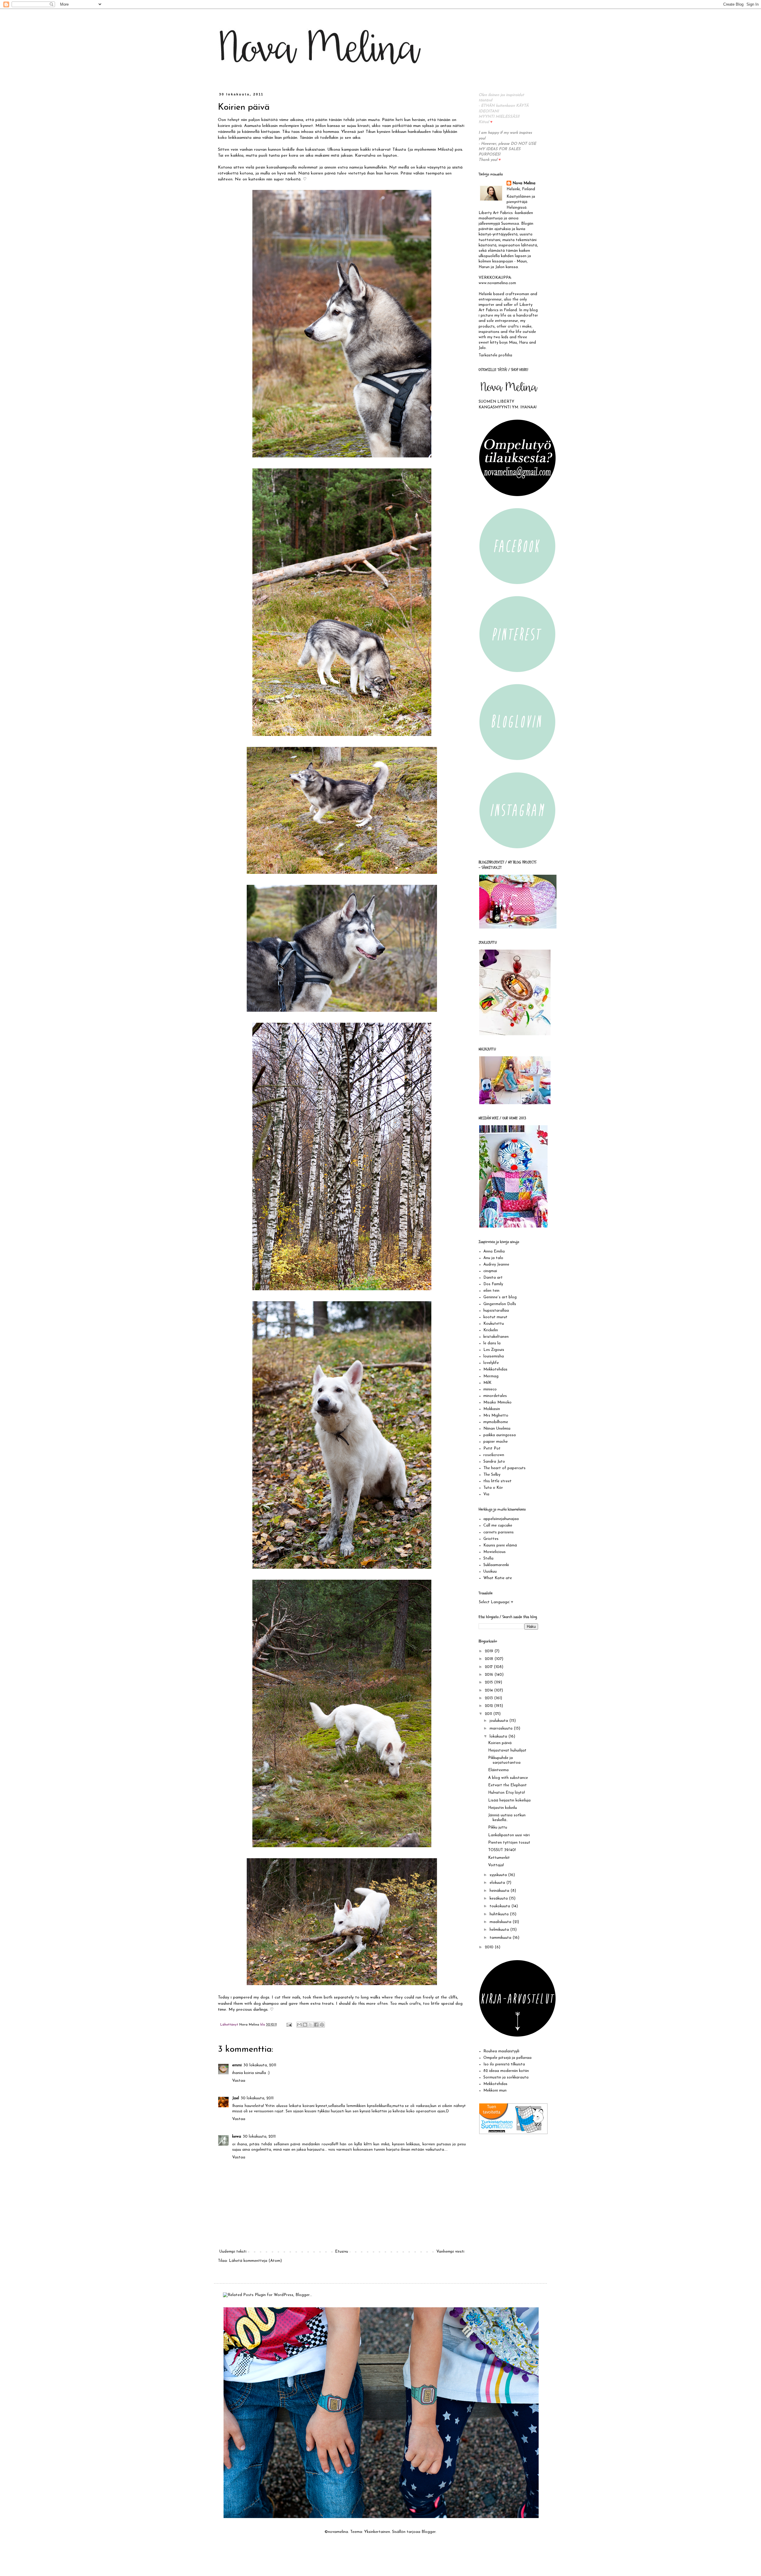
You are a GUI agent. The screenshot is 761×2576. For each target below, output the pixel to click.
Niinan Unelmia (497, 1429)
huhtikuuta (500, 1914)
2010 (490, 1947)
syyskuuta (499, 1875)
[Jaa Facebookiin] (316, 2025)
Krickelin (491, 1330)
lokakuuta (499, 1737)
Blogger (429, 2532)
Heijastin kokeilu (503, 1808)
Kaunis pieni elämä (500, 1545)
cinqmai (490, 1271)
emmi (237, 2065)
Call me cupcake (498, 1525)
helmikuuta (500, 1930)
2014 (489, 1690)
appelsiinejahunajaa (501, 1519)
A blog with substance (508, 1778)
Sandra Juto (494, 1462)
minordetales (495, 1396)
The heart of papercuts (504, 1468)
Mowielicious (495, 1552)
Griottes (491, 1539)
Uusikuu (490, 1572)
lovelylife (491, 1363)
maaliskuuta (501, 1922)
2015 (489, 1682)
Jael (236, 2098)
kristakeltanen (496, 1337)
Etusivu (342, 2252)
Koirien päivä (500, 1743)
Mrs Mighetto (496, 1416)
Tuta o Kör (493, 1488)
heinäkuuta (500, 1891)
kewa (237, 2137)
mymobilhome (496, 1422)
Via (486, 1494)
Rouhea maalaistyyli (501, 2051)
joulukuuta (499, 1721)
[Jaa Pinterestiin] (322, 2025)
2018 (490, 1659)
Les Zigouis (494, 1350)
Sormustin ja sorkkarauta (506, 2077)
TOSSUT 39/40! (502, 1850)
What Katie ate (498, 1578)
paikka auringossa (500, 1435)
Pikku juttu (498, 1827)
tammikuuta (501, 1938)
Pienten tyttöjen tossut (509, 1843)
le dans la (492, 1343)
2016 (490, 1675)
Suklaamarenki (496, 1565)
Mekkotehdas (495, 1369)
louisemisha (494, 1356)
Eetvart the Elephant (507, 1785)
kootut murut (495, 1317)
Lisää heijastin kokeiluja (509, 1800)
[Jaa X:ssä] (311, 2025)
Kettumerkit (499, 1858)
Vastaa (239, 2081)
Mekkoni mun (495, 2090)
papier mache (496, 1442)
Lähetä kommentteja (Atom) (255, 2261)
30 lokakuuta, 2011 (260, 2065)
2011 (489, 1714)
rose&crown (494, 1455)
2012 (489, 1706)
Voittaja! (496, 1865)
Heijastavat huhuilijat (507, 1750)
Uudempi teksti (233, 2252)
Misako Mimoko (497, 1402)
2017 (489, 1667)
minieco (490, 1389)
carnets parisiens (499, 1532)
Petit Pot (492, 1448)
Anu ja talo (493, 1258)
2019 (490, 1651)
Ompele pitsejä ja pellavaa (507, 2058)
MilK (487, 1383)
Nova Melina (524, 183)
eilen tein (491, 1291)
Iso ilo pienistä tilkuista (504, 2064)
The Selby (492, 1475)
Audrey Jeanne (496, 1265)
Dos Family (493, 1284)
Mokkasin (492, 1409)
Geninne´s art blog (500, 1297)
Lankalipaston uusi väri (509, 1835)
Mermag (491, 1376)
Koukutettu (494, 1324)
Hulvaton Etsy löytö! (507, 1793)
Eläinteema (498, 1770)
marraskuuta (502, 1728)
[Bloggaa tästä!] (305, 2025)
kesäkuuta (499, 1898)
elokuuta (498, 1883)
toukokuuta (500, 1906)
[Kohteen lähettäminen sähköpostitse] (299, 2025)
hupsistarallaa (496, 1311)
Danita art (493, 1278)
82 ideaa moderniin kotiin (506, 2071)
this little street (497, 1481)
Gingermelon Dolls (500, 1304)
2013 (489, 1698)
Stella (488, 1558)
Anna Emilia (494, 1251)
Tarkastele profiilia (495, 355)
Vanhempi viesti (450, 2252)
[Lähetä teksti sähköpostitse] (289, 2025)
